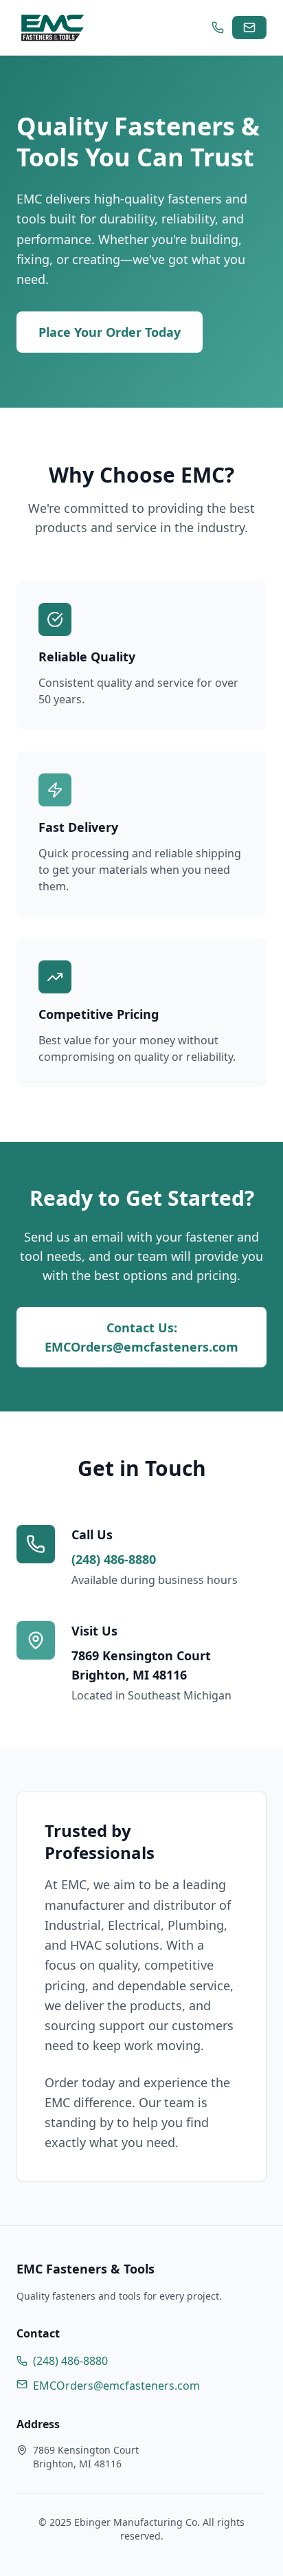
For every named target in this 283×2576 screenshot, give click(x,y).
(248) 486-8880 (114, 1559)
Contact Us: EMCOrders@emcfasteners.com (141, 1337)
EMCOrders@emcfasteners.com (116, 2386)
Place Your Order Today (110, 332)
